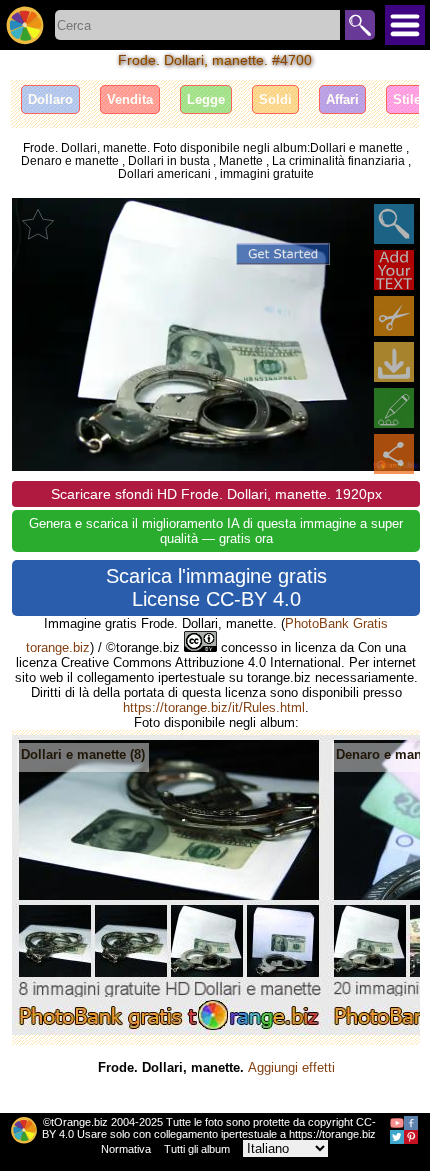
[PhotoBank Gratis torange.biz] (25, 25)
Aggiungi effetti (291, 1067)
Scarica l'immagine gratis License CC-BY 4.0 (216, 587)
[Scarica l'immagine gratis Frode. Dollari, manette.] (394, 362)
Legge (206, 99)
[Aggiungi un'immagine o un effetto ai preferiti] (38, 224)
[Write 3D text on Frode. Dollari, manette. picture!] (394, 270)
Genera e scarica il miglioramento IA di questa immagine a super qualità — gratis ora (216, 531)
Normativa (126, 1149)
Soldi (275, 99)
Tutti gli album (197, 1149)
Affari (342, 99)
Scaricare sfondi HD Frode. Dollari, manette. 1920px (216, 494)
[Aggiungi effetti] (394, 408)
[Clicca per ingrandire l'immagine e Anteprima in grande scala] (394, 224)
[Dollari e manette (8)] (169, 1030)
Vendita (130, 99)
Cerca (360, 25)
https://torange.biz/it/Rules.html (214, 707)
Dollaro (50, 99)
